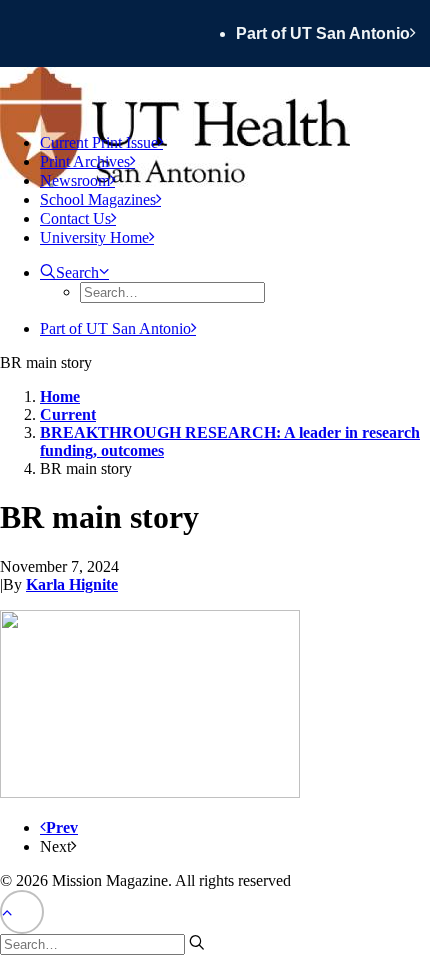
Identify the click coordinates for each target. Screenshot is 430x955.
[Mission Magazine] (215, 92)
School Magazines (98, 199)
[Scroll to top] (22, 910)
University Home (94, 237)
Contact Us (75, 218)
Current (68, 414)
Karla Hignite (72, 584)
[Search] (102, 943)
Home (60, 396)
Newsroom (75, 180)
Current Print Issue (99, 142)
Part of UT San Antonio (323, 33)
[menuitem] (333, 33)
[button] (74, 272)
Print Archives (85, 161)
